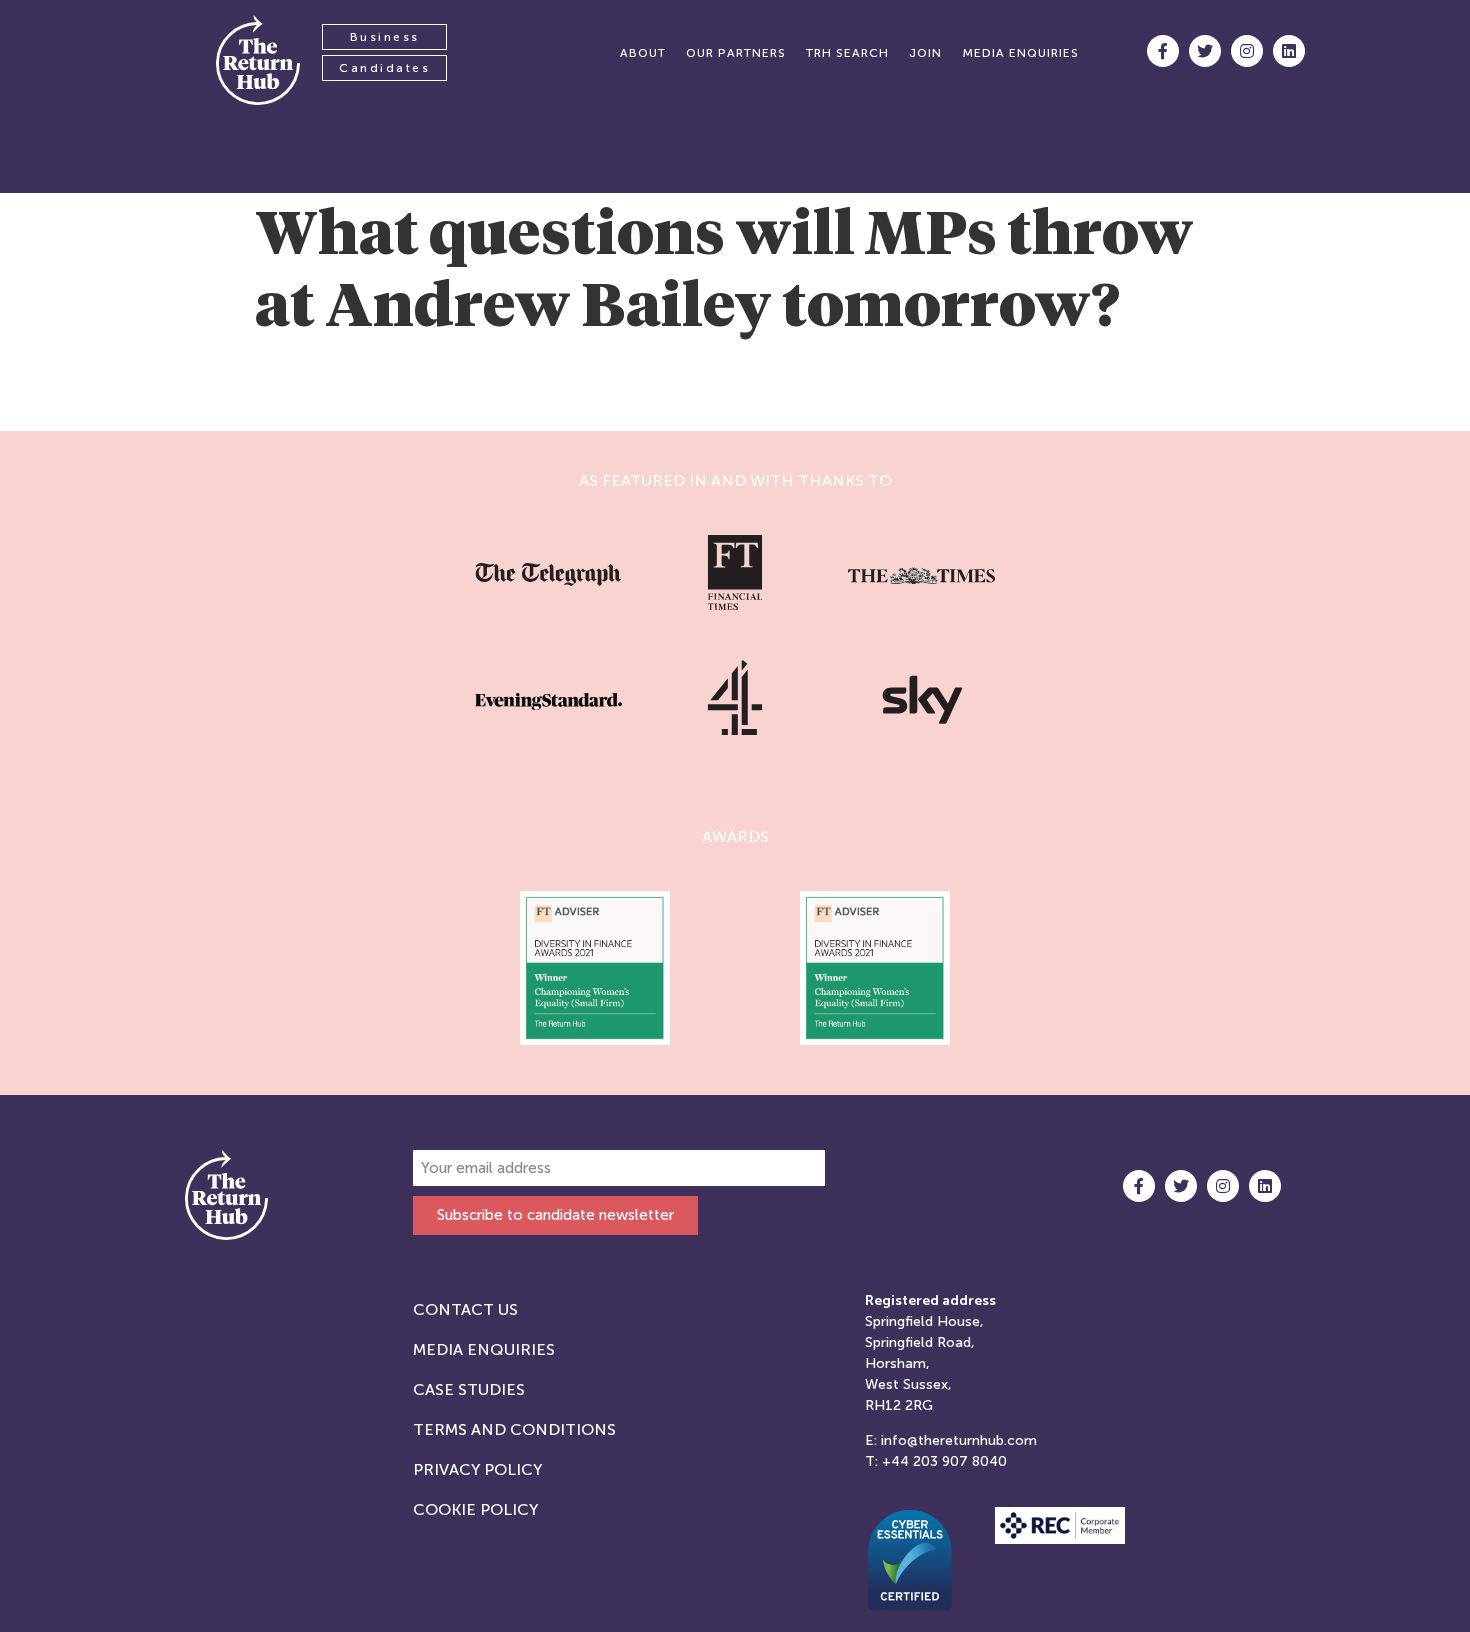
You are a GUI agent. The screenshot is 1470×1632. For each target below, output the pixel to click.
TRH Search (847, 53)
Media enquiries (1020, 53)
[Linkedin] (1289, 51)
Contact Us (465, 1309)
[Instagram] (1247, 51)
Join (925, 53)
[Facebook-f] (1163, 51)
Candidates (384, 68)
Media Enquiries (484, 1349)
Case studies (469, 1389)
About (643, 53)
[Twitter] (1205, 51)
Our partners (736, 53)
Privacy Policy (477, 1469)
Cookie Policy (475, 1509)
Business (385, 37)
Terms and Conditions (514, 1429)
